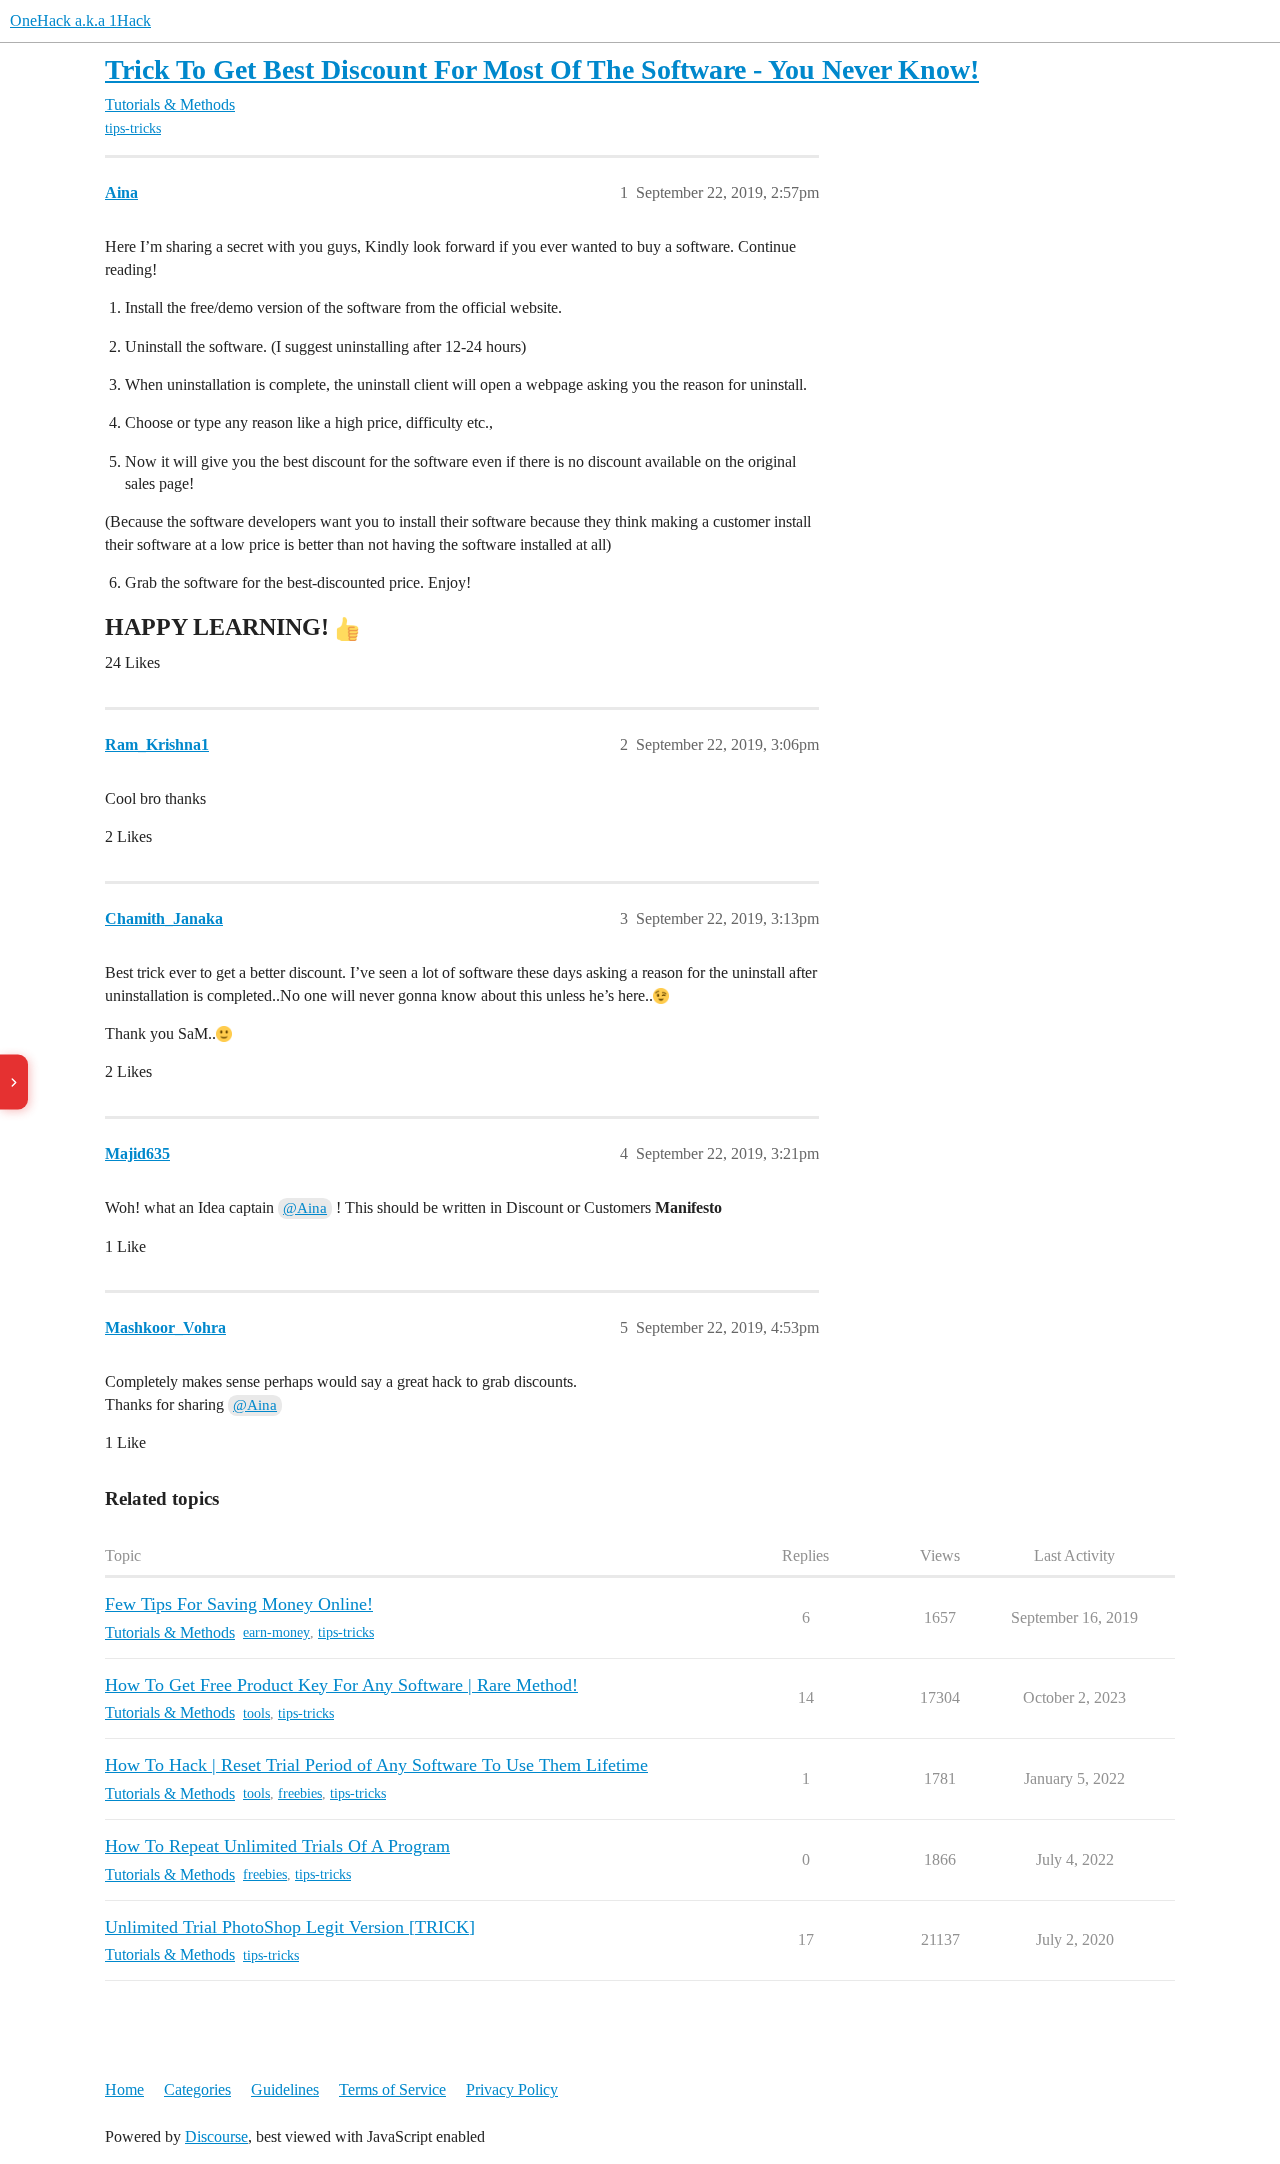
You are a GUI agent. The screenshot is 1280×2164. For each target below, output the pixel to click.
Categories (197, 2089)
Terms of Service (392, 2089)
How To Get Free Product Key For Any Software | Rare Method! (341, 1685)
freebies (300, 1793)
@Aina (305, 1208)
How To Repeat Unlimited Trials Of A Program (277, 1846)
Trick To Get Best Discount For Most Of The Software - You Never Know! (542, 69)
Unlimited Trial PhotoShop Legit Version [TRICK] (290, 1927)
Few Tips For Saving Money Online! (239, 1604)
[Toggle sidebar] (14, 1082)
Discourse (216, 2136)
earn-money (276, 1632)
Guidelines (285, 2089)
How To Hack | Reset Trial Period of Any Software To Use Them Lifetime (376, 1765)
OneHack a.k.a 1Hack (80, 20)
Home (124, 2089)
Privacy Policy (512, 2089)
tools (256, 1713)
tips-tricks (133, 128)
